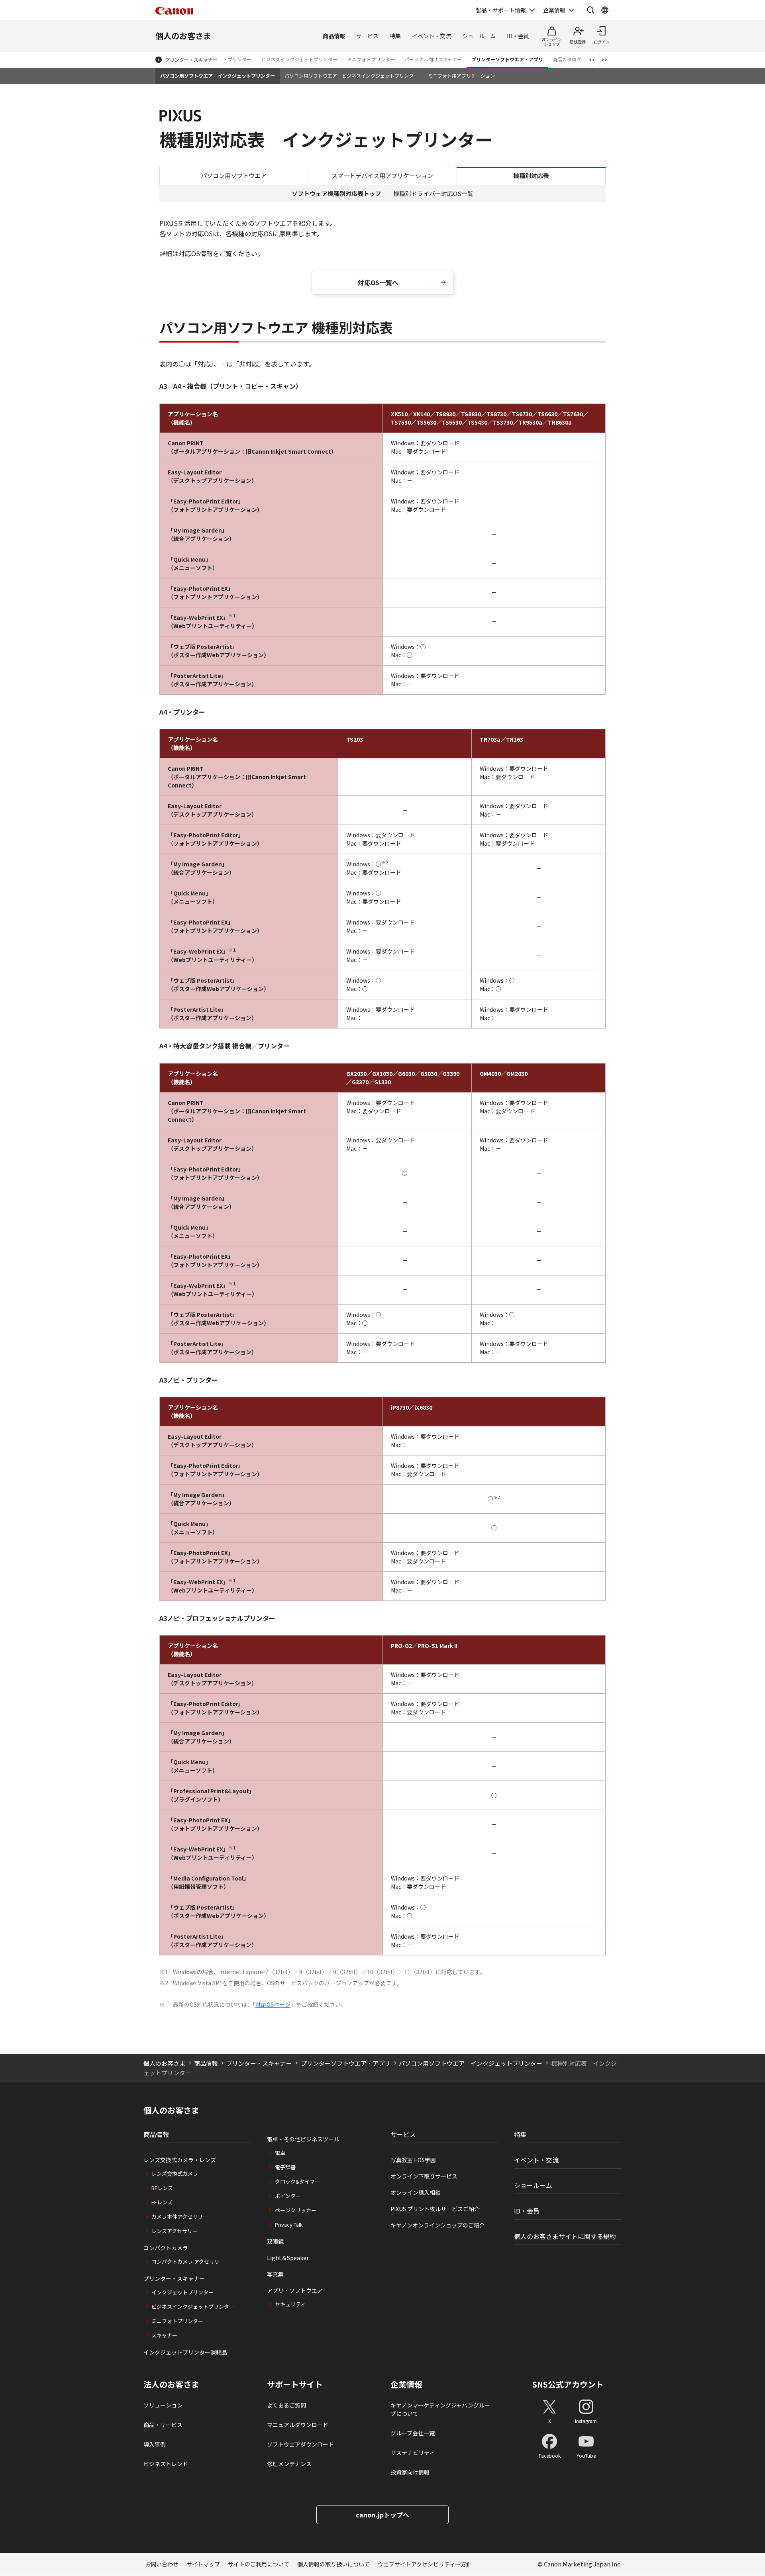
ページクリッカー (296, 2210)
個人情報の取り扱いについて (333, 2564)
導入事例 (155, 2444)
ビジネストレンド (166, 2464)
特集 (395, 36)
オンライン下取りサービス (424, 2176)
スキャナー (164, 2335)
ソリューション (163, 2405)
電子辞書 (285, 2167)
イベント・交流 (432, 36)
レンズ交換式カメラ (175, 2173)
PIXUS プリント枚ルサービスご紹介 (435, 2209)
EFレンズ (162, 2202)
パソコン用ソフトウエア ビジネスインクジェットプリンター (351, 75)
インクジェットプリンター (182, 2292)
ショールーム (479, 36)
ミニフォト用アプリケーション (461, 75)
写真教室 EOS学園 (413, 2160)
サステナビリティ (413, 2453)
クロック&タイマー (297, 2181)
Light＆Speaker (288, 2258)
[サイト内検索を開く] (590, 10)
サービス (367, 36)
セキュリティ (290, 2304)
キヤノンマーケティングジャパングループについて (440, 2409)
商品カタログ (567, 59)
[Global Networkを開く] (605, 10)
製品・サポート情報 (501, 10)
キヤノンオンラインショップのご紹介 (438, 2225)
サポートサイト (295, 2384)
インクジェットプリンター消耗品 (185, 2352)
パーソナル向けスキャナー (433, 59)
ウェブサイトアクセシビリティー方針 (425, 2564)
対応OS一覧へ (378, 282)
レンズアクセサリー (175, 2231)
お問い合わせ (162, 2564)
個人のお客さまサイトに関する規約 (565, 2236)
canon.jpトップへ (382, 2515)
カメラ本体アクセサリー (180, 2217)
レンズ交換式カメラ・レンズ (180, 2160)
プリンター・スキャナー (191, 60)
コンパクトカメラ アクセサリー (188, 2262)
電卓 (280, 2153)
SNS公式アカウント (568, 2384)
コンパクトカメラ (166, 2248)
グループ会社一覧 (413, 2433)
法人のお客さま (171, 2384)
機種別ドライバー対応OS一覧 (433, 193)
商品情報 (334, 36)
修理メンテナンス (289, 2464)
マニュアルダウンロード (298, 2425)
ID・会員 (518, 36)
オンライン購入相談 (416, 2192)
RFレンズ (162, 2188)
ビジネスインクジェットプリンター (299, 59)
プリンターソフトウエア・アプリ (507, 59)
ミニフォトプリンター (371, 59)
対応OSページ (273, 2004)
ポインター (288, 2196)
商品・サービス (163, 2425)
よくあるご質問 (286, 2405)
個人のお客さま (183, 36)
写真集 (275, 2274)
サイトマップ (203, 2564)
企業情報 (554, 10)
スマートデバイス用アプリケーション (382, 175)
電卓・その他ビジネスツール (303, 2139)
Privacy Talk (289, 2224)
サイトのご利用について (259, 2564)
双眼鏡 (275, 2241)
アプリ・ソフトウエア (295, 2290)
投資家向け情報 (410, 2472)
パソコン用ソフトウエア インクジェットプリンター (218, 75)
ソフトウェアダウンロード (300, 2444)
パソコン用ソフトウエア (234, 175)
